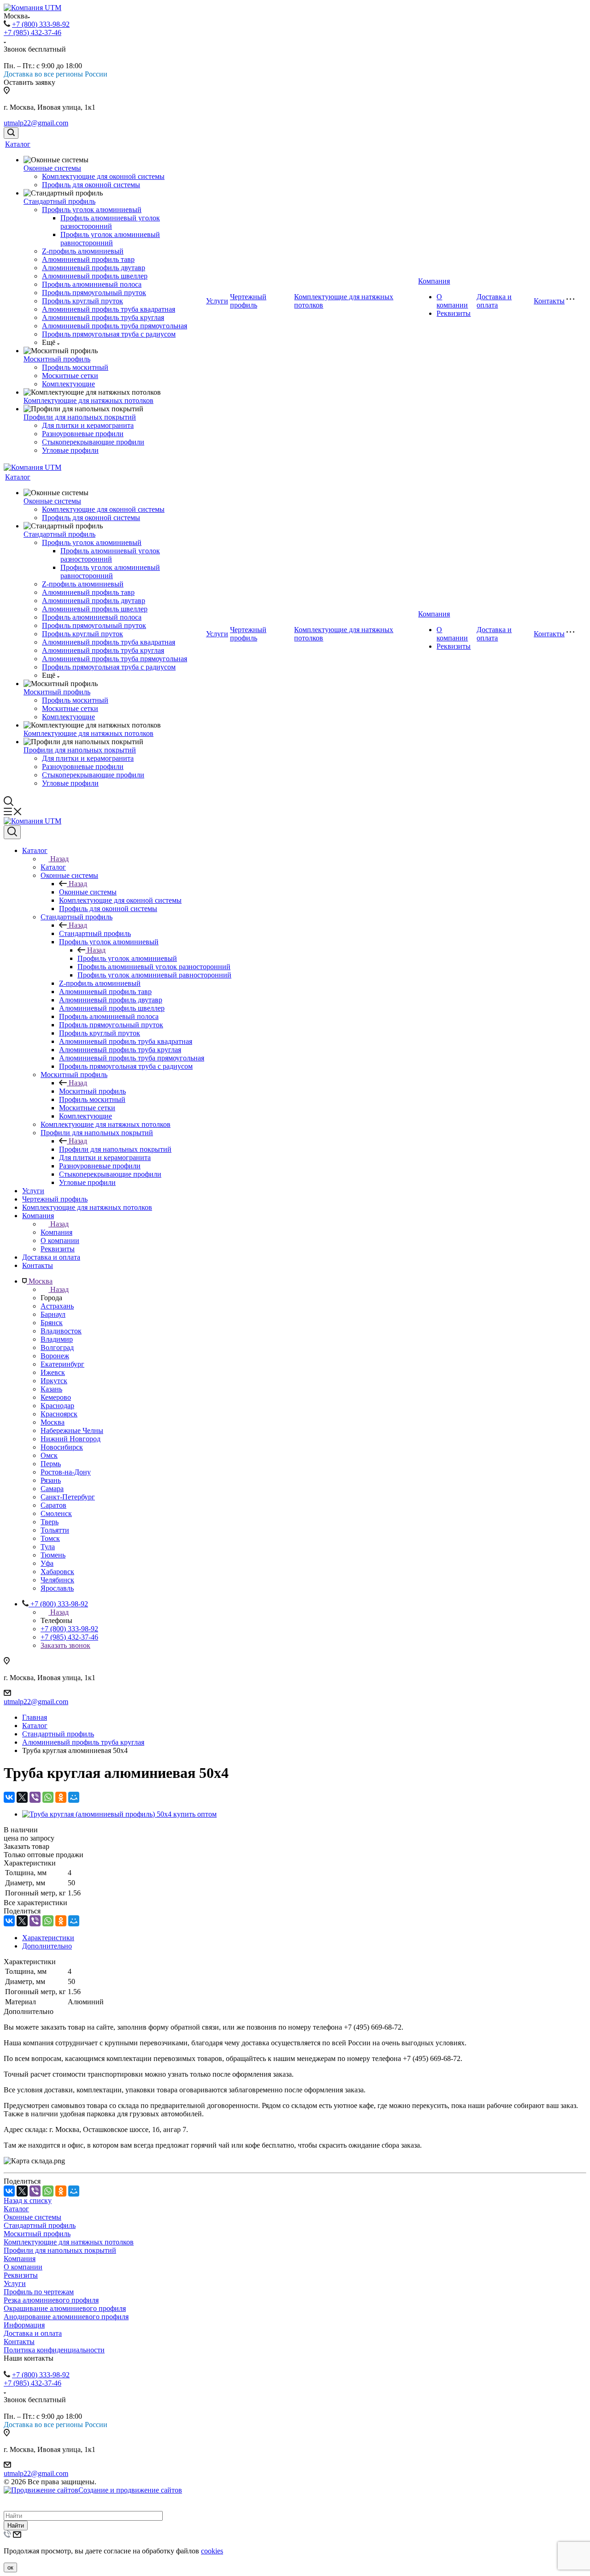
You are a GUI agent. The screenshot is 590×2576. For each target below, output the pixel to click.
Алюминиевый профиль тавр (88, 259)
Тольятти (55, 1530)
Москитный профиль (57, 359)
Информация (24, 2325)
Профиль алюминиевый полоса (92, 284)
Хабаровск (57, 1572)
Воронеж (55, 1356)
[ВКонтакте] (9, 1797)
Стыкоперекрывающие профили (93, 442)
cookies (212, 2551)
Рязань (51, 1480)
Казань (51, 1389)
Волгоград (57, 1347)
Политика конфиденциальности (54, 2350)
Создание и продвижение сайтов (130, 2490)
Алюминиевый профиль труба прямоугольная (115, 326)
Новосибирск (62, 1447)
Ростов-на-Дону (66, 1472)
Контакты (549, 301)
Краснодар (57, 1406)
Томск (50, 1538)
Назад (59, 859)
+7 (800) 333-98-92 (41, 24)
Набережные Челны (72, 1430)
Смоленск (56, 1513)
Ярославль (57, 1588)
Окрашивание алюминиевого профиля (65, 2308)
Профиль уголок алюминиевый (92, 210)
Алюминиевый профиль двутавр (94, 268)
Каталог (18, 144)
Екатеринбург (62, 1364)
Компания (434, 281)
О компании (452, 301)
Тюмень (53, 1555)
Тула (48, 1547)
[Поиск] (11, 133)
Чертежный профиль (248, 301)
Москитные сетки (70, 376)
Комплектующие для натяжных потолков (88, 400)
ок (10, 2567)
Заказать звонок (65, 1645)
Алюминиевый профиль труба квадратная (109, 309)
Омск (49, 1455)
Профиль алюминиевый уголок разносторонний (110, 222)
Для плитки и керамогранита (88, 425)
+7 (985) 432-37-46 (32, 33)
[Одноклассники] (61, 1797)
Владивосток (61, 1331)
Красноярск (59, 1414)
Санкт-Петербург (68, 1497)
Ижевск (53, 1372)
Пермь (51, 1464)
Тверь (50, 1522)
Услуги (217, 301)
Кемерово (56, 1397)
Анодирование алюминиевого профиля (66, 2317)
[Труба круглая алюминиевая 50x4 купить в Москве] (119, 1814)
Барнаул (53, 1314)
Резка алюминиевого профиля (51, 2300)
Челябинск (57, 1580)
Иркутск (54, 1381)
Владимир (57, 1339)
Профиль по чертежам (39, 2292)
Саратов (53, 1505)
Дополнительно (47, 1946)
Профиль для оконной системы (91, 185)
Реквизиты (454, 313)
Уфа (47, 1563)
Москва (53, 1422)
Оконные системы (52, 168)
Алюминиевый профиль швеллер (95, 276)
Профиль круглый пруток (83, 301)
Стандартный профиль (59, 201)
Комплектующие (68, 384)
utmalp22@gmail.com (36, 123)
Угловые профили (70, 450)
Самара (52, 1489)
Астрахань (57, 1306)
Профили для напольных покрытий (80, 417)
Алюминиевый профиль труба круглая (103, 317)
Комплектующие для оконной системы (103, 176)
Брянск (52, 1323)
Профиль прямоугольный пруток (94, 293)
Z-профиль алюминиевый (83, 251)
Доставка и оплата (494, 301)
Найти (16, 2526)
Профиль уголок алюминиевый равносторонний (110, 239)
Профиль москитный (75, 367)
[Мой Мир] (74, 1797)
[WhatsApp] (48, 1797)
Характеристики (48, 1938)
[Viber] (35, 1797)
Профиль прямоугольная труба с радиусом (109, 334)
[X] (22, 1797)
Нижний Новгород (71, 1439)
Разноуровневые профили (83, 434)
